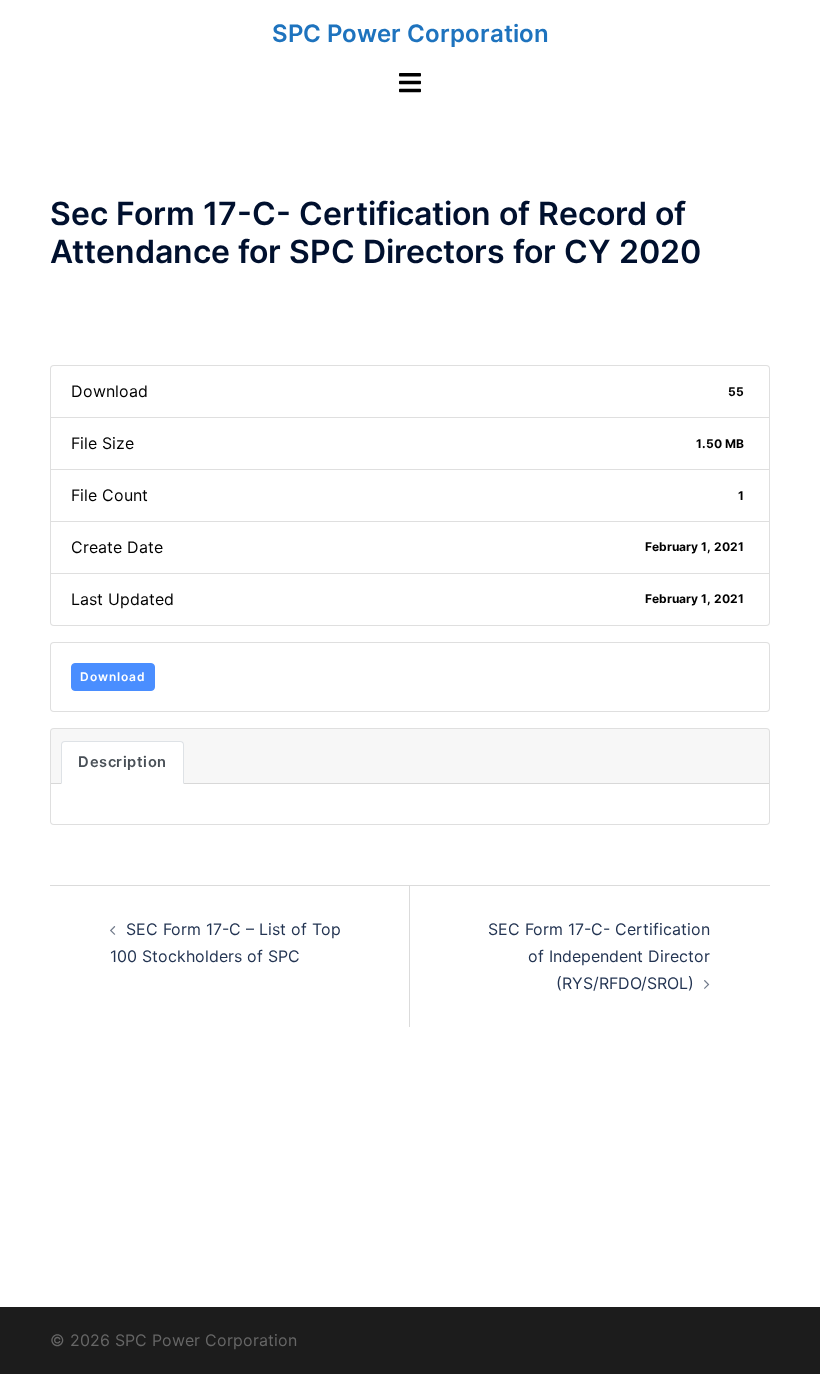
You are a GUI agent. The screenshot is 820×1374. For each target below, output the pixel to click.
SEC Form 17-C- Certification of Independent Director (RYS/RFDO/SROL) (599, 956)
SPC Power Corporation (410, 33)
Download (113, 676)
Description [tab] (122, 762)
